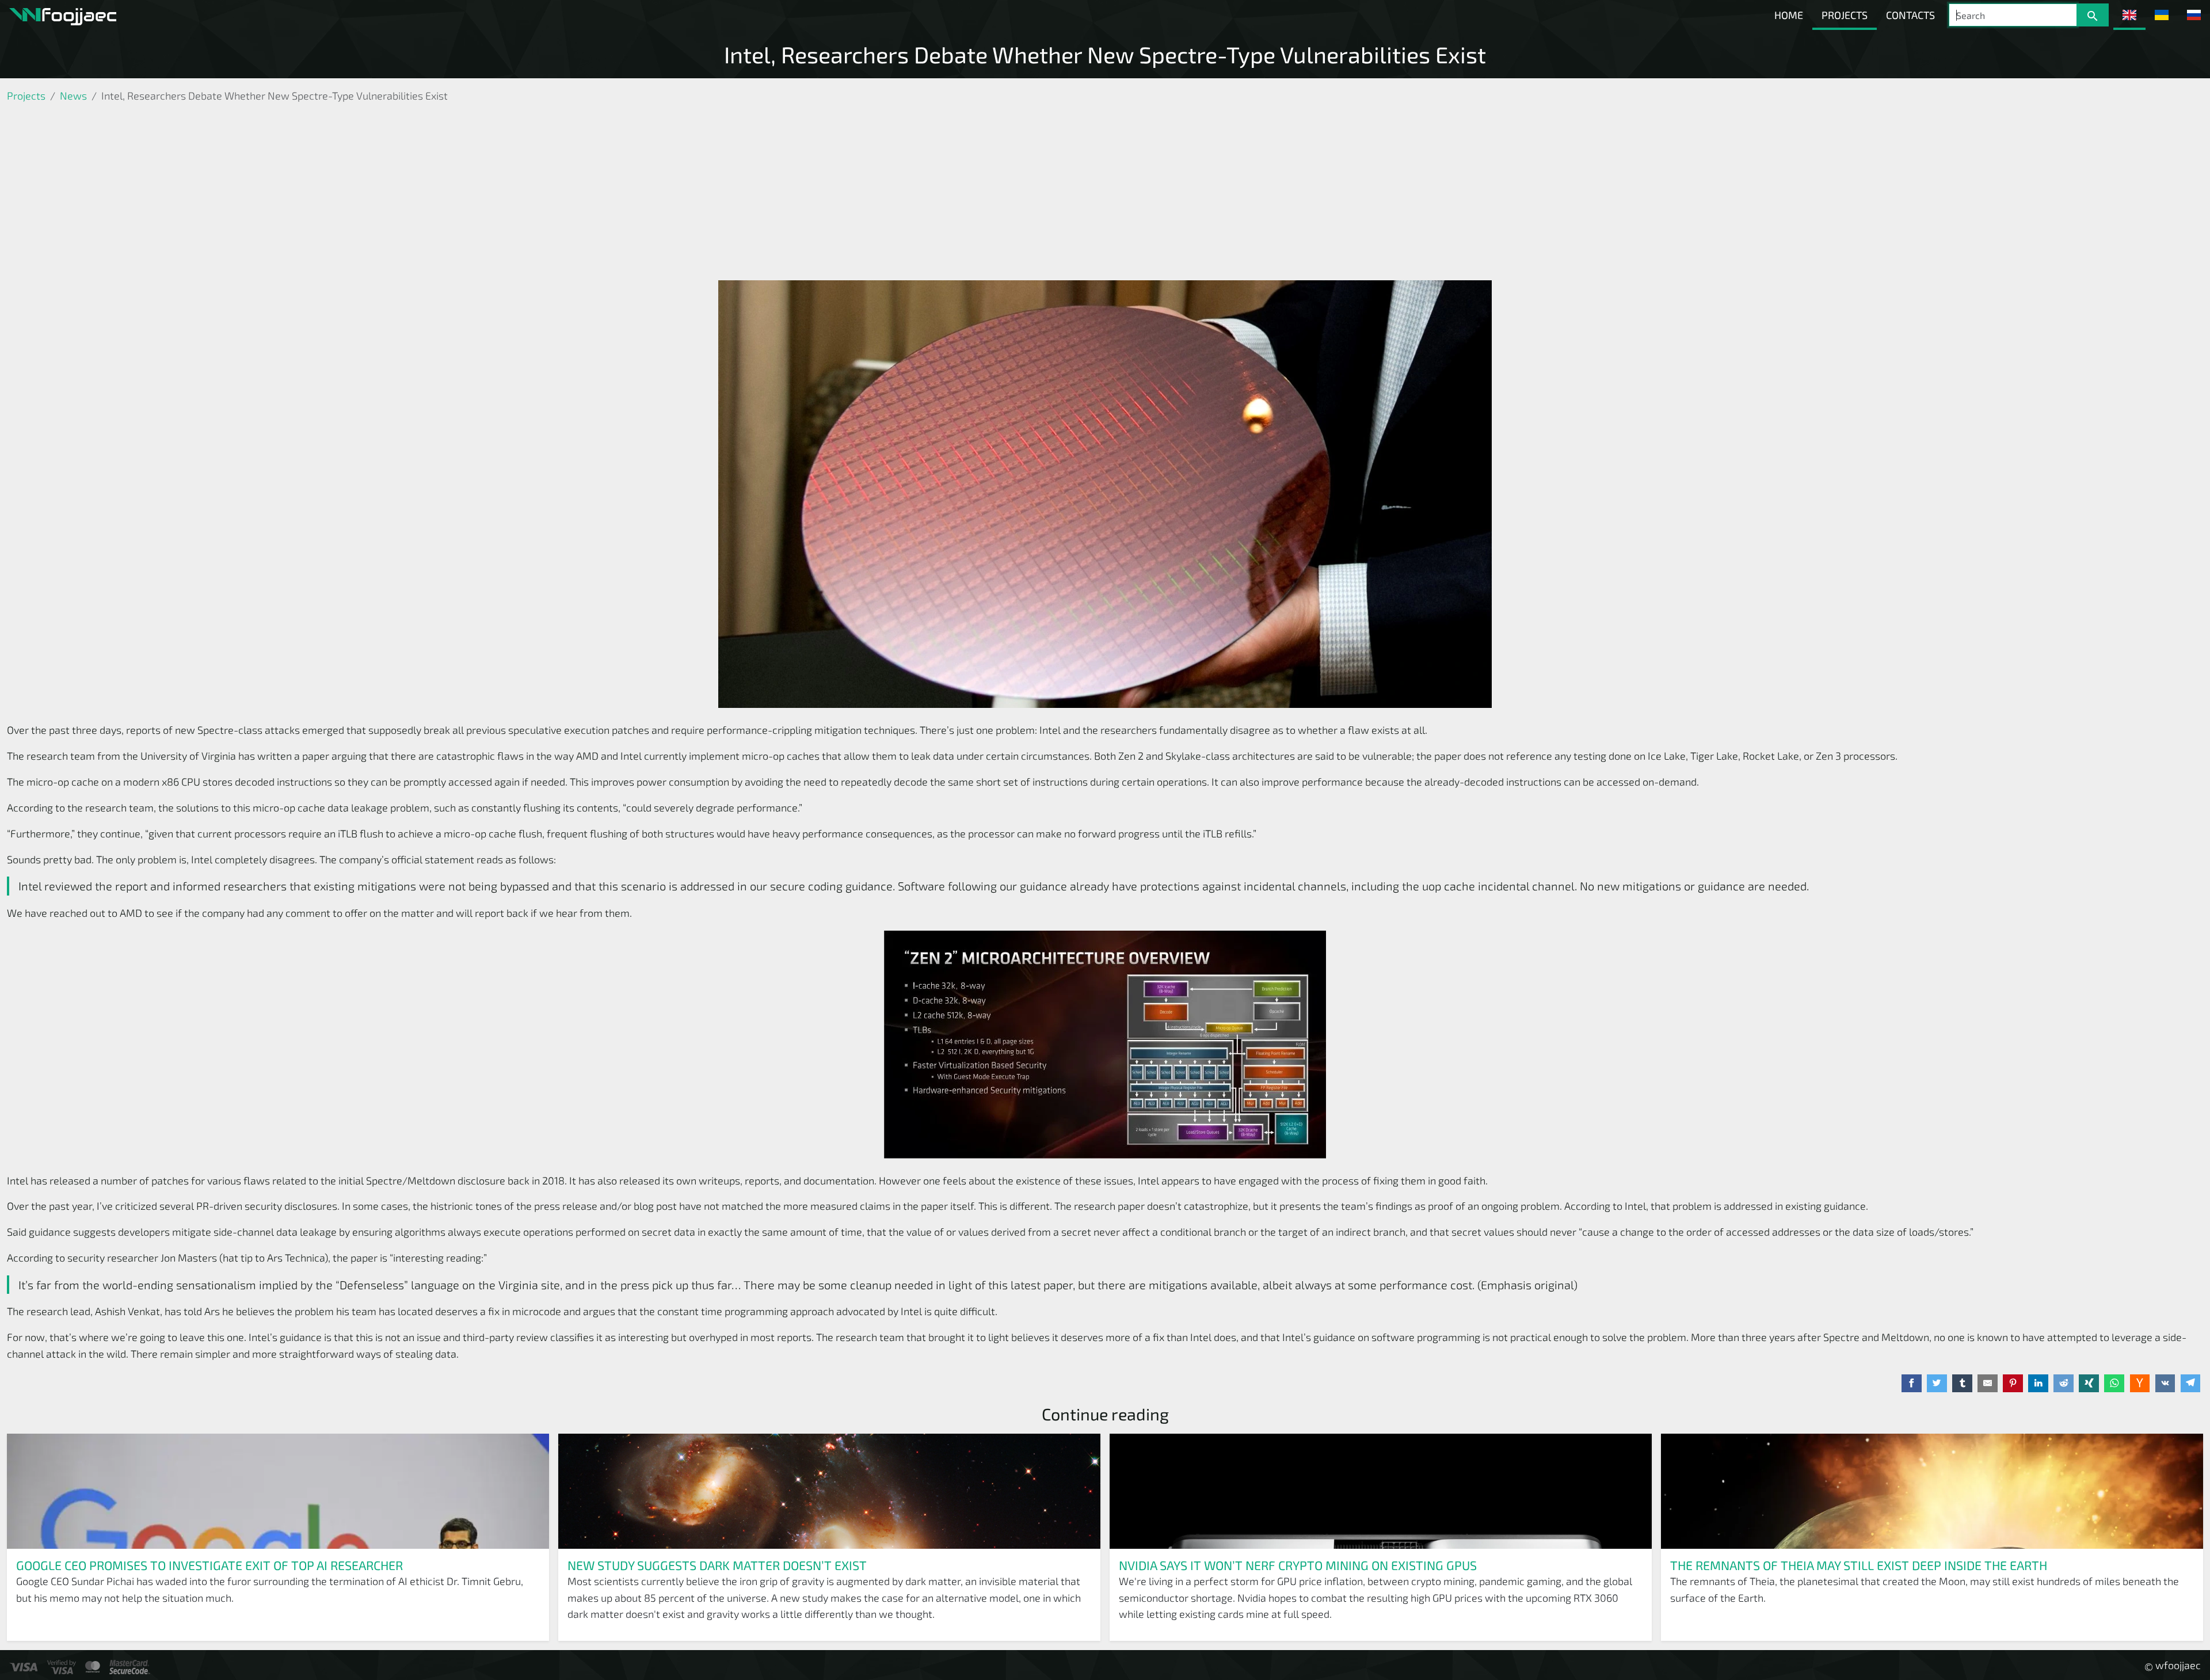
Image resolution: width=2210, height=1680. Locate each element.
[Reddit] (2064, 1384)
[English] (2129, 15)
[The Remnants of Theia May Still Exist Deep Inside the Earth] (1932, 1491)
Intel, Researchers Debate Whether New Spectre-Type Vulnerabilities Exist (1105, 54)
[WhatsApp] (2114, 1384)
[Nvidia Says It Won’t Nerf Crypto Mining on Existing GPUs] (1381, 1491)
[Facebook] (1912, 1384)
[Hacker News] (2140, 1384)
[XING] (2089, 1384)
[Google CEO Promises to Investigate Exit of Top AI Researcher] (278, 1491)
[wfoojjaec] (63, 15)
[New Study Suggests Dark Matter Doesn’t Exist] (829, 1491)
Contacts (1910, 15)
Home (1789, 15)
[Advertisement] (1105, 194)
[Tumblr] (1962, 1384)
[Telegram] (2191, 1384)
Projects (1845, 15)
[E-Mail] (1988, 1384)
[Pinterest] (2013, 1384)
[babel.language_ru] (2194, 15)
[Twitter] (1937, 1384)
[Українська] (2162, 15)
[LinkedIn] (2038, 1384)
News (73, 96)
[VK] (2165, 1384)
